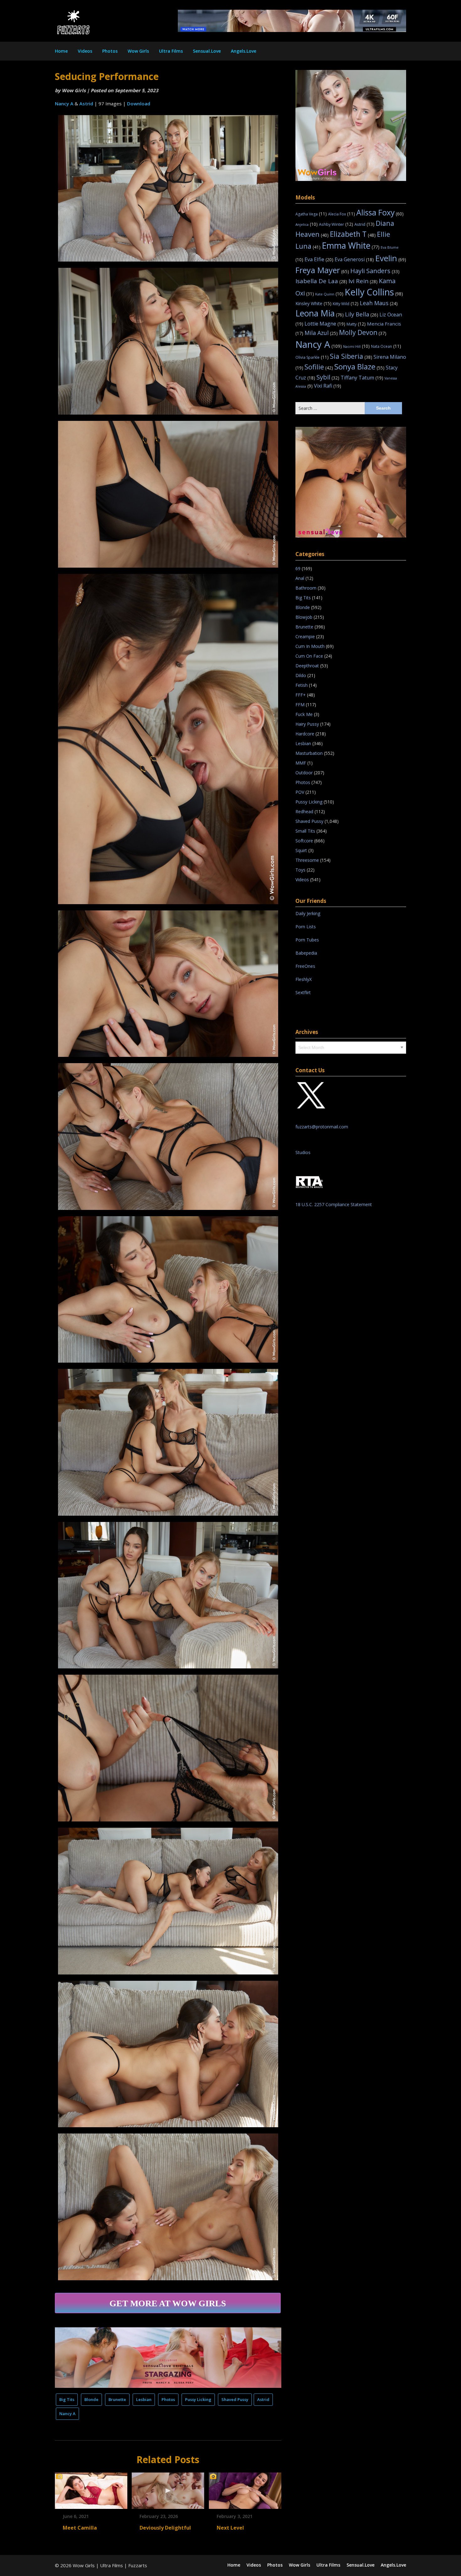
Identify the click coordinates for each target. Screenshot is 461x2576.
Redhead (304, 811)
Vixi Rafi (328, 386)
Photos (110, 51)
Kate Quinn (329, 294)
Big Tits (67, 2399)
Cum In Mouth (310, 646)
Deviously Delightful (165, 2528)
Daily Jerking (308, 913)
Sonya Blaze (359, 366)
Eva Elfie (319, 259)
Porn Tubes (307, 940)
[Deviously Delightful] (168, 2489)
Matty (356, 324)
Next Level (230, 2528)
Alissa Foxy (380, 212)
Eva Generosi (354, 259)
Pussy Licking (198, 2399)
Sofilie (319, 367)
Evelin (391, 258)
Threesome (307, 860)
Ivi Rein (363, 281)
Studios (303, 1152)
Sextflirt (303, 992)
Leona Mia (320, 313)
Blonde (91, 2399)
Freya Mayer (322, 270)
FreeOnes (305, 966)
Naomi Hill (356, 346)
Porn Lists (306, 927)
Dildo (301, 675)
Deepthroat (307, 666)
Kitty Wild (346, 304)
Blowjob (304, 617)
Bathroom (306, 588)
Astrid (86, 103)
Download (139, 103)
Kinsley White (313, 303)
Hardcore (305, 734)
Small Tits (305, 831)
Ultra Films (171, 51)
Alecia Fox (342, 214)
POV (300, 792)
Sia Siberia (351, 356)
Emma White (351, 246)
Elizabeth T (353, 234)
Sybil (328, 377)
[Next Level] (245, 2489)
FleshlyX (304, 979)
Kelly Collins (374, 292)
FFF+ (301, 695)
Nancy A (64, 103)
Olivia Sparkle (312, 357)
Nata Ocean (386, 346)
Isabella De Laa (321, 281)
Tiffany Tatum (362, 378)
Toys (300, 870)
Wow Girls (138, 51)
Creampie (305, 636)
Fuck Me (304, 714)
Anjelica (307, 224)
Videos (85, 51)
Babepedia (306, 953)
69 (298, 568)
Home (61, 51)
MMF (301, 763)
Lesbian (144, 2399)
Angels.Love (244, 51)
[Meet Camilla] (91, 2489)
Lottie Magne (325, 324)
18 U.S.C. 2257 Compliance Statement (334, 1204)
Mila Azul (321, 333)
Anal (300, 578)
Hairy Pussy (307, 724)
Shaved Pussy (235, 2399)
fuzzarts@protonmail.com (322, 1127)
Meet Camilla (80, 2528)
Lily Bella (362, 314)
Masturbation (309, 753)
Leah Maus (379, 303)
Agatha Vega (311, 214)
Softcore (304, 841)
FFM (300, 705)
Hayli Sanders (375, 271)
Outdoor (304, 773)
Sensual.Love (207, 51)
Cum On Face (309, 656)
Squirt (301, 850)
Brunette (117, 2399)
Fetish (302, 685)
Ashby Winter (336, 224)
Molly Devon (363, 332)
